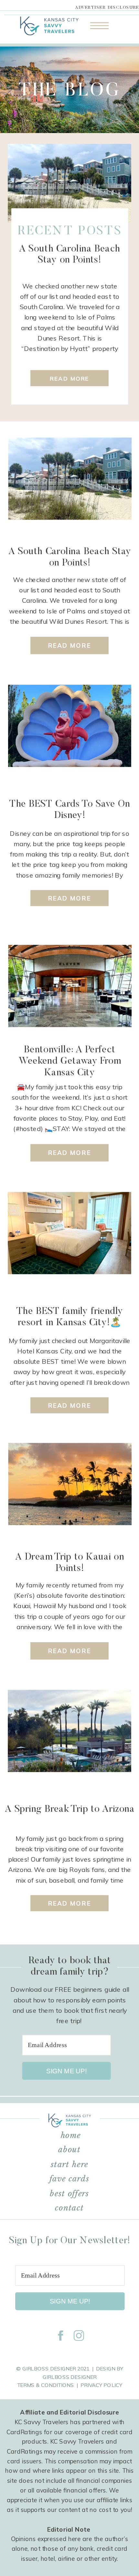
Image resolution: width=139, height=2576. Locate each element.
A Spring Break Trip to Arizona (70, 1809)
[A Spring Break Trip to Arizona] (69, 1731)
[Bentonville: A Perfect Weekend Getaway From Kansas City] (70, 986)
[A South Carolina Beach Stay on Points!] (69, 183)
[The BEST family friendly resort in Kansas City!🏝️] (69, 1233)
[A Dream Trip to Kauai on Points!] (70, 1484)
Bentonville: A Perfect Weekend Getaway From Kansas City (70, 1061)
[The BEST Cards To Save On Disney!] (69, 726)
